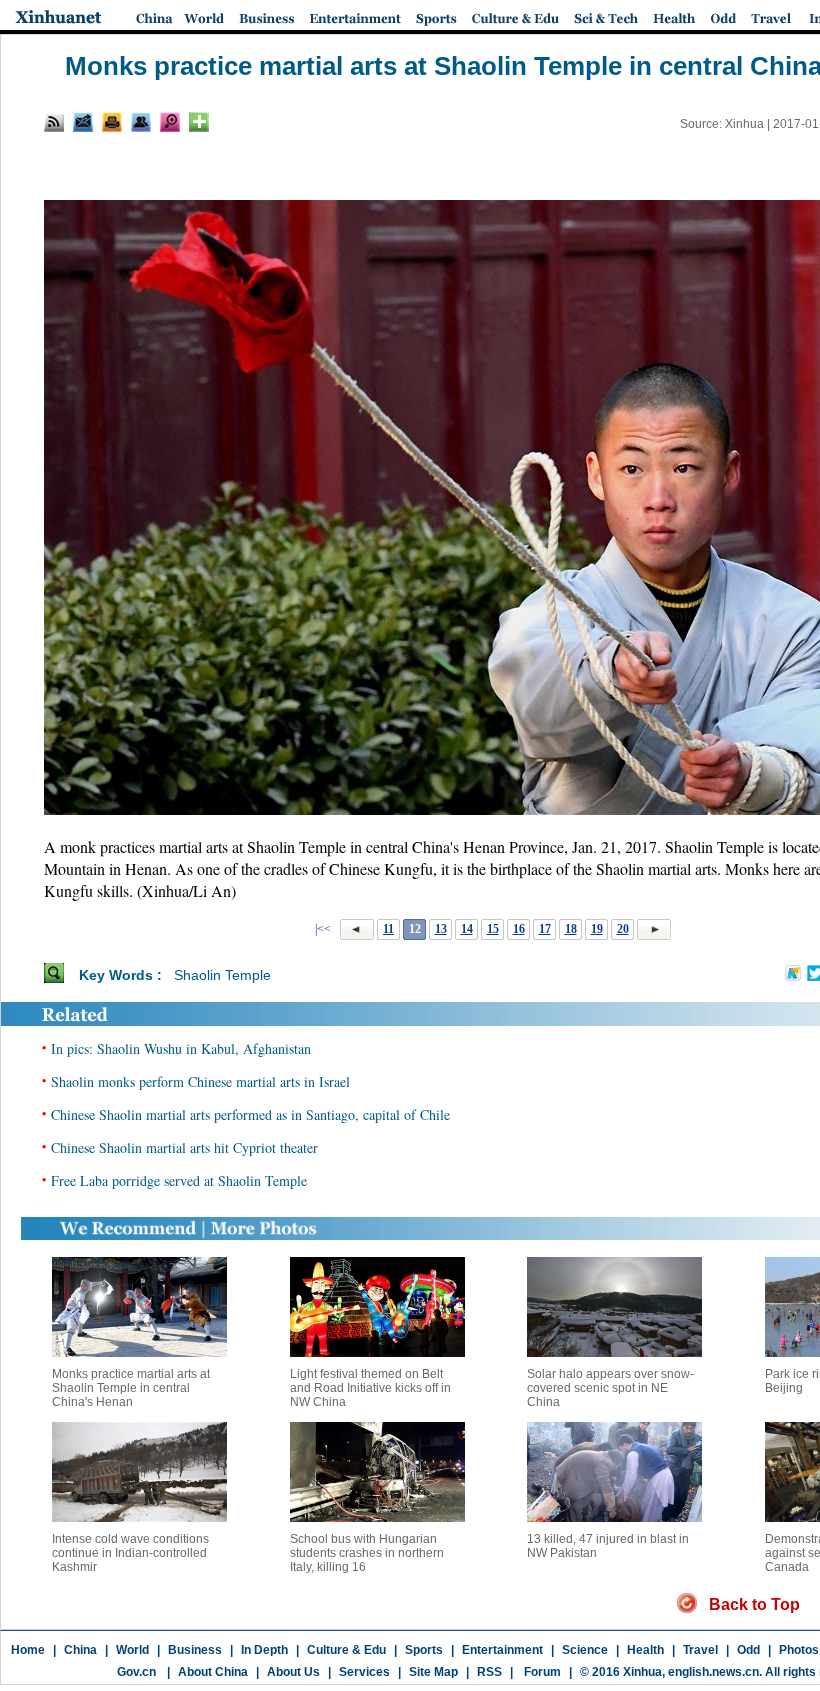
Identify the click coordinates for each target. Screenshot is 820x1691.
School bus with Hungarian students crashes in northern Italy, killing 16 (367, 1553)
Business (195, 1650)
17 (545, 929)
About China (213, 1672)
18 (571, 929)
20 (623, 929)
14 (467, 929)
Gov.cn (136, 1672)
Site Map (433, 1672)
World (132, 1650)
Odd (748, 1650)
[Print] (112, 122)
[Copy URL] (141, 122)
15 (493, 929)
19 (597, 929)
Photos (799, 1650)
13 (441, 929)
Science (585, 1650)
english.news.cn (713, 1672)
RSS (489, 1672)
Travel (700, 1650)
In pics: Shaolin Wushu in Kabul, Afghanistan (181, 1048)
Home (28, 1650)
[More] (199, 122)
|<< (323, 929)
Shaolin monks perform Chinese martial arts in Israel (200, 1081)
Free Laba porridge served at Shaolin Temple (179, 1180)
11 (388, 929)
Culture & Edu (346, 1650)
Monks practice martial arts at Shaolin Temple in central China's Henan (131, 1388)
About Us (293, 1672)
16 (519, 929)
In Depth (264, 1650)
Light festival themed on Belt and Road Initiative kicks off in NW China (370, 1388)
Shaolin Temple (222, 975)
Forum (541, 1672)
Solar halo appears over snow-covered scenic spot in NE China (610, 1388)
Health (645, 1650)
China (80, 1650)
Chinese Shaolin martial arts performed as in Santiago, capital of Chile (250, 1114)
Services (364, 1672)
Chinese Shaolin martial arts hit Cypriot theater (184, 1147)
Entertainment (502, 1650)
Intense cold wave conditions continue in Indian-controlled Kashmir (130, 1553)
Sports (424, 1650)
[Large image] (170, 122)
